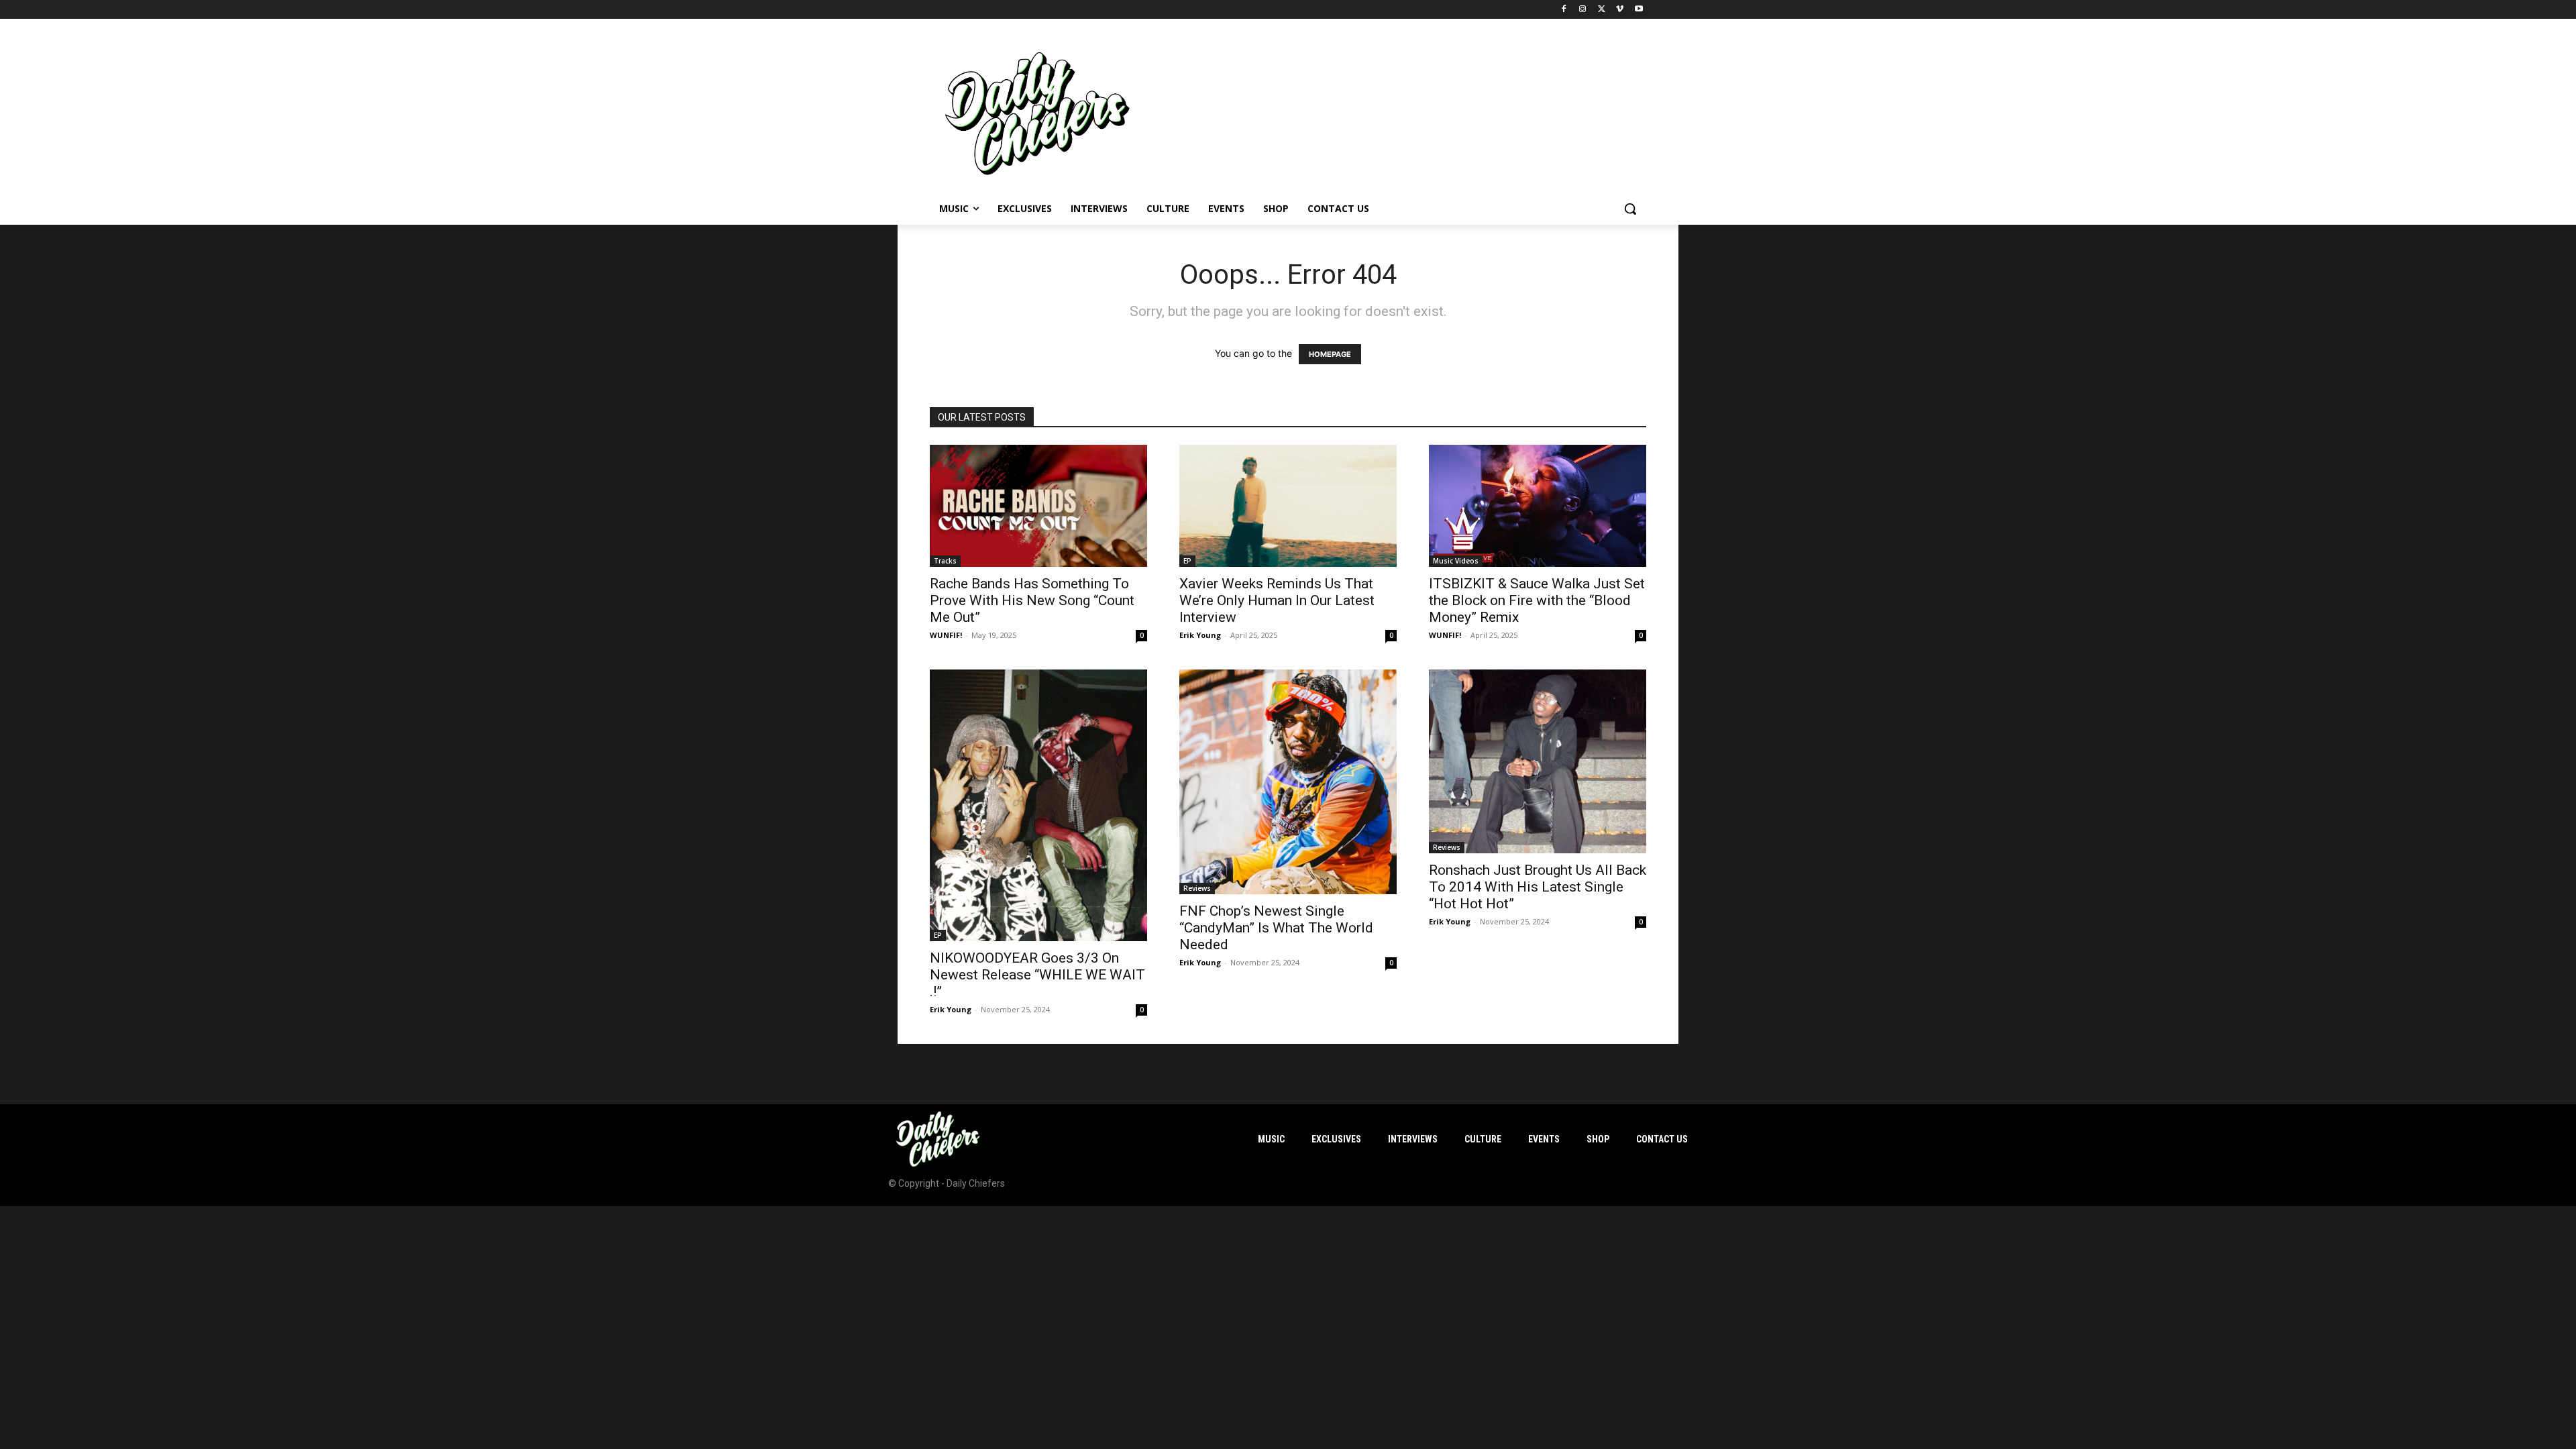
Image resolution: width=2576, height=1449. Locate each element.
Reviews (1197, 888)
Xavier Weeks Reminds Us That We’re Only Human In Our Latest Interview (1277, 600)
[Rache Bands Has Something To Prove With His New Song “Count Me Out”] (1038, 506)
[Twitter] (1602, 10)
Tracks (945, 561)
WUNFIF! (946, 635)
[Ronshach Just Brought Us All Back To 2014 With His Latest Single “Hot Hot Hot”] (1538, 761)
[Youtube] (1639, 10)
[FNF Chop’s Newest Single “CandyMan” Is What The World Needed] (1288, 782)
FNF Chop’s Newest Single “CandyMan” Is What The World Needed (1276, 928)
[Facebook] (1564, 10)
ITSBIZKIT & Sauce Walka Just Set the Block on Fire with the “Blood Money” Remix (1537, 600)
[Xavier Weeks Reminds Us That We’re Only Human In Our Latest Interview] (1288, 506)
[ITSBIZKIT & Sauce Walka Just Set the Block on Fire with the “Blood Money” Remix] (1538, 506)
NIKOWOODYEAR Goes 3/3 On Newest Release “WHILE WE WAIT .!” (1037, 975)
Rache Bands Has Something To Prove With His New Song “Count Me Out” (1032, 600)
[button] (1630, 209)
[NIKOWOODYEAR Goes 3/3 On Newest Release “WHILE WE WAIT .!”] (1038, 805)
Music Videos (1456, 561)
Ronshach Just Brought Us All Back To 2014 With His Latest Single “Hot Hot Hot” (1538, 887)
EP (1187, 561)
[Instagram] (1583, 10)
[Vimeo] (1620, 10)
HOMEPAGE (1330, 354)
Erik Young (1200, 635)
